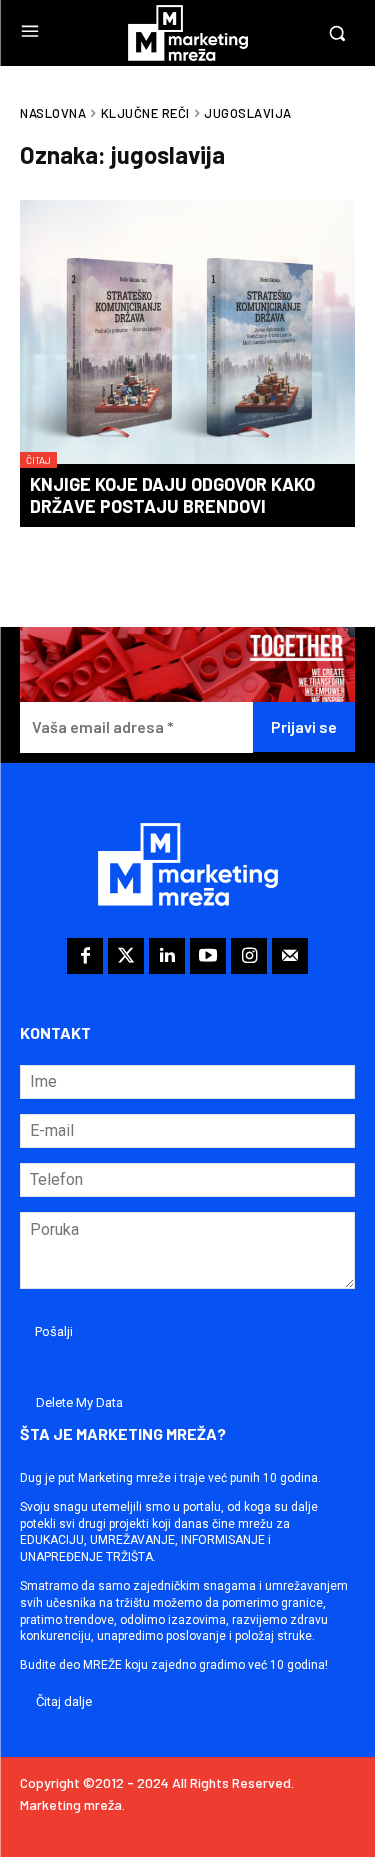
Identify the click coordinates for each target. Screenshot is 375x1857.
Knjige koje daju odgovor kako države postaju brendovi (172, 495)
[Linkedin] (167, 956)
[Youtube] (208, 956)
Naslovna (53, 113)
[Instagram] (249, 956)
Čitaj (38, 460)
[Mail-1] (290, 956)
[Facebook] (85, 956)
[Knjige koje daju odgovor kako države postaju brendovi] (187, 334)
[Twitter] (126, 956)
